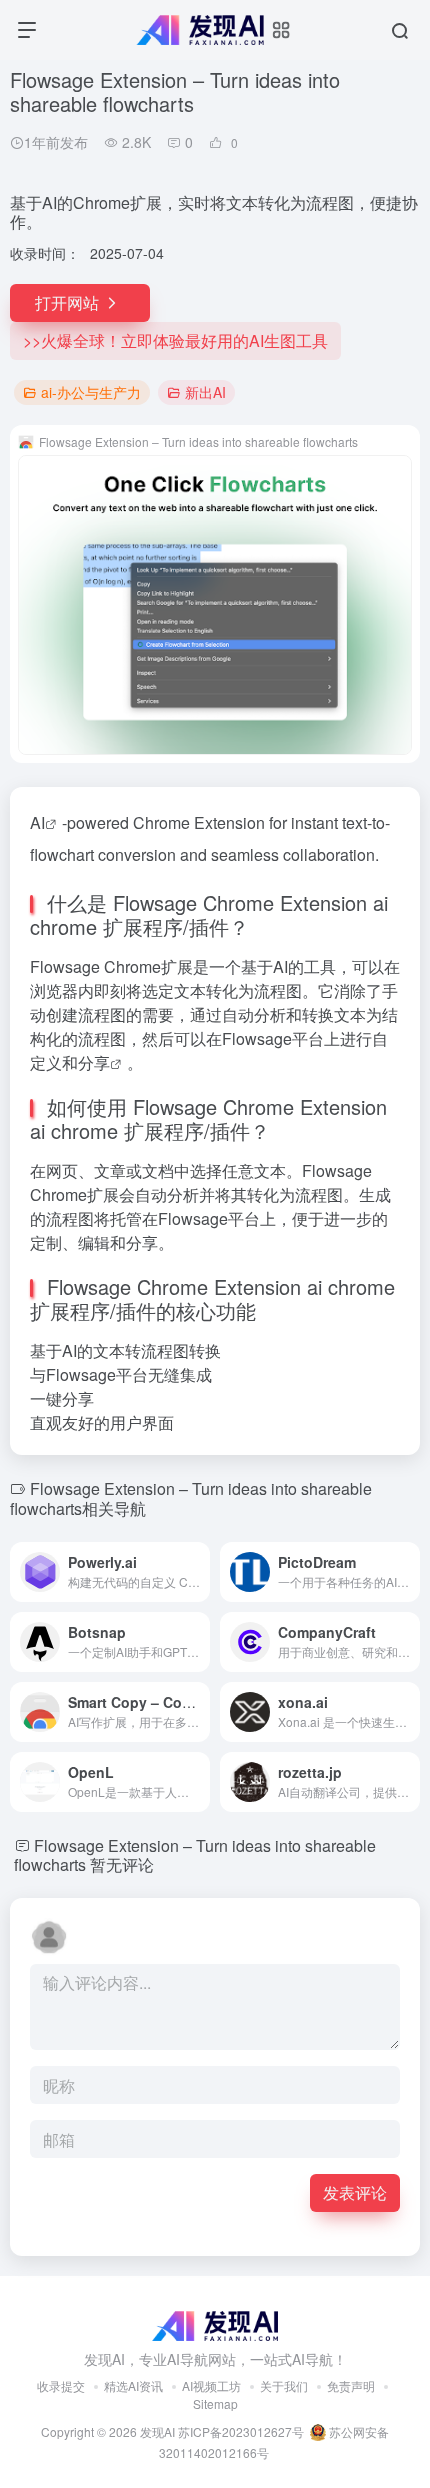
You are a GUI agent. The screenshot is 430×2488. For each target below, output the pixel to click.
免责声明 (351, 2385)
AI (37, 822)
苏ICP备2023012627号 (241, 2431)
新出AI (205, 392)
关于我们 (284, 2385)
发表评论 (355, 2192)
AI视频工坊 (211, 2385)
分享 (94, 1062)
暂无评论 (122, 1864)
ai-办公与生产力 (91, 392)
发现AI (157, 2431)
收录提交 (61, 2385)
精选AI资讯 (133, 2385)
